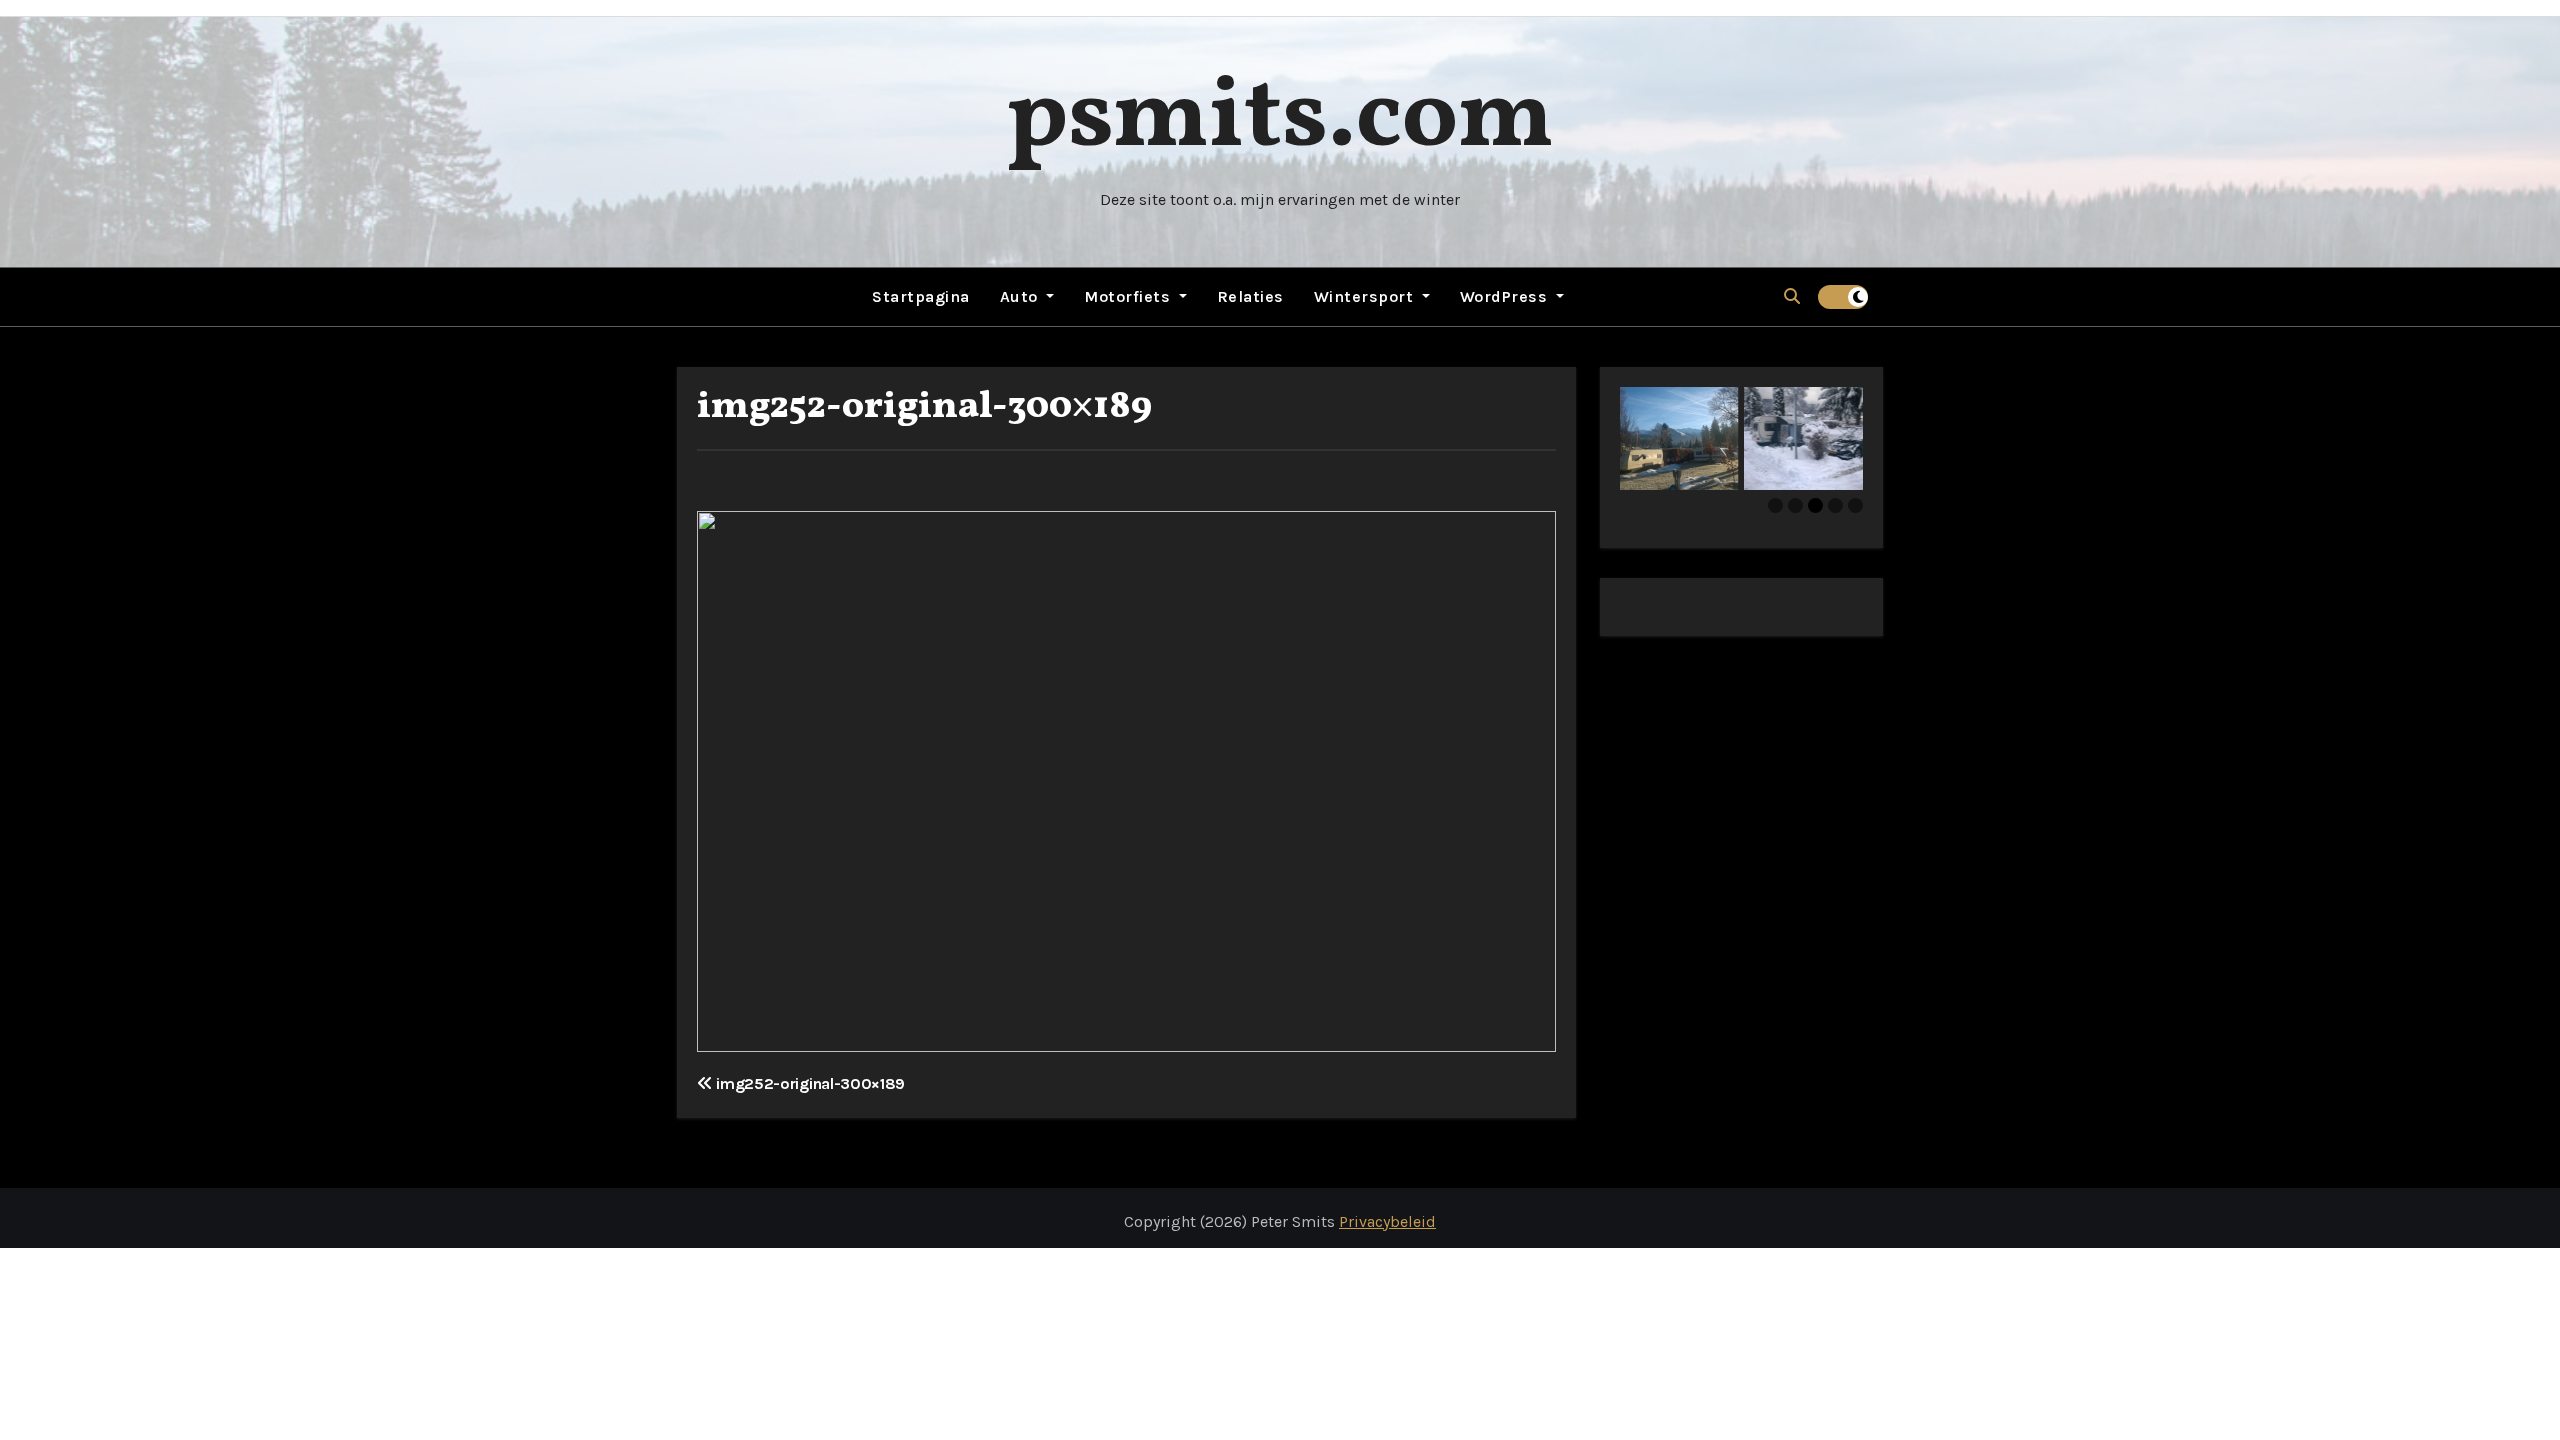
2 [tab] (1795, 505)
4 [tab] (1835, 505)
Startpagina (921, 296)
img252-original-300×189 (924, 407)
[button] (1792, 296)
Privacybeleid (1387, 1221)
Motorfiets (1129, 296)
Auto (1021, 296)
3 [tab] (1815, 505)
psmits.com (1280, 119)
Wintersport (1366, 296)
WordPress (1506, 296)
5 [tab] (1855, 505)
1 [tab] (1775, 505)
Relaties (1250, 296)
